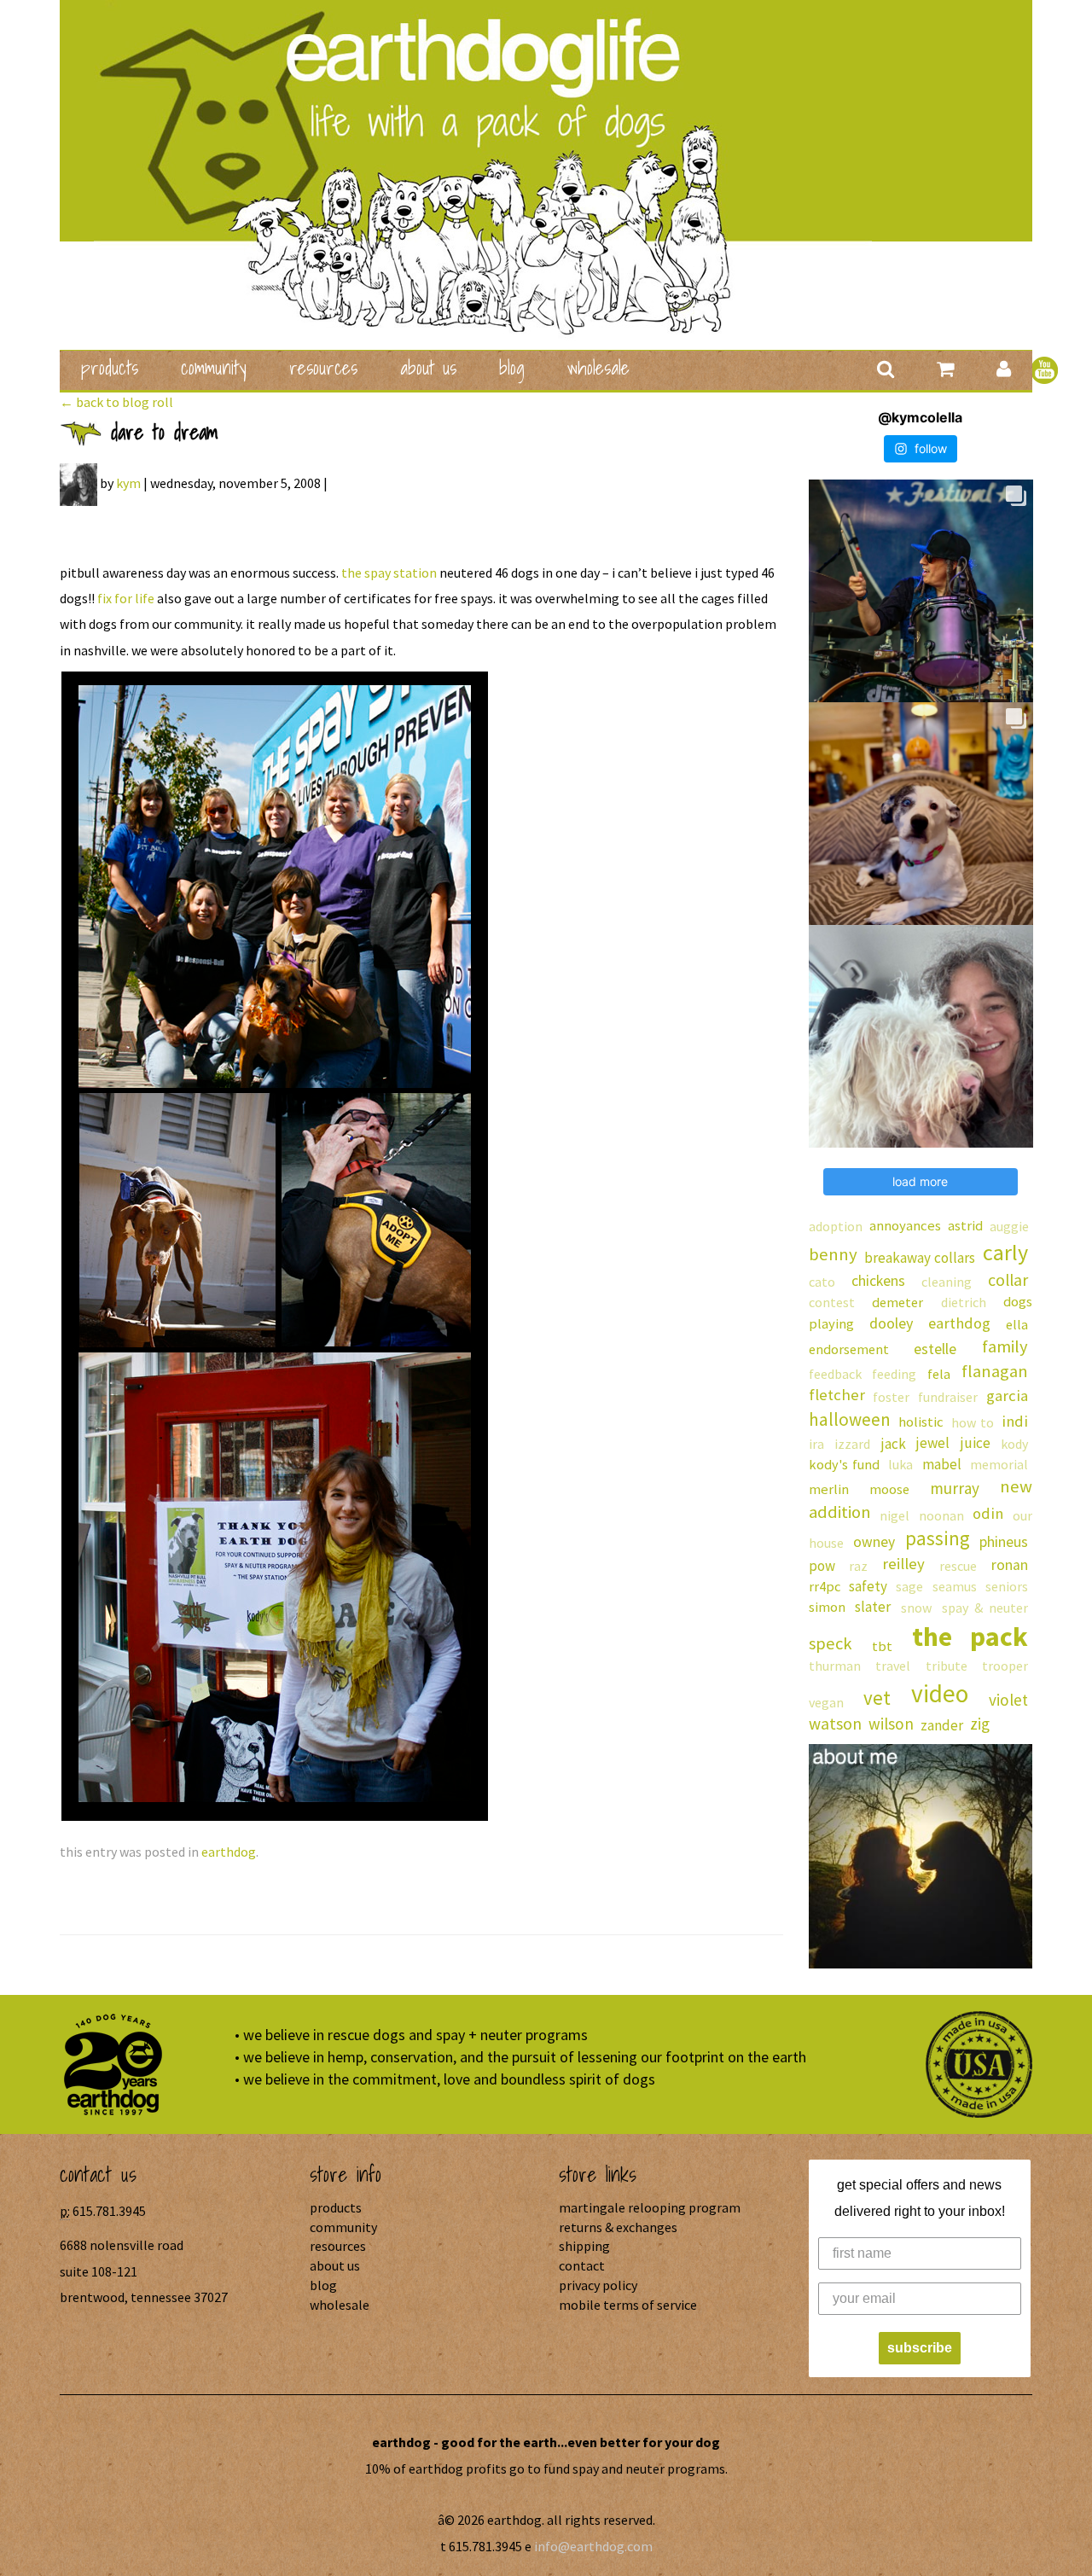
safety (868, 1586)
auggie (1009, 1226)
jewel (933, 1443)
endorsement (849, 1349)
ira (816, 1444)
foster (891, 1397)
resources (323, 367)
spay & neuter (985, 1608)
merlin (829, 1489)
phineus (1004, 1542)
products (110, 367)
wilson (891, 1724)
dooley (891, 1323)
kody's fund (844, 1464)
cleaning (947, 1282)
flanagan (995, 1371)
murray (955, 1488)
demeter (897, 1302)
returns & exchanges (618, 2227)
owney (874, 1542)
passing (938, 1538)
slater (873, 1607)
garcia (1007, 1396)
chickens (878, 1281)
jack (894, 1444)
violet (1008, 1700)
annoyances (905, 1226)
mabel (942, 1464)
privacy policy (598, 2285)
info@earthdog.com (593, 2546)
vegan (826, 1702)
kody (1014, 1444)
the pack (970, 1637)
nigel (895, 1515)
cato (822, 1282)
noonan (941, 1515)
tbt (882, 1646)
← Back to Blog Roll (116, 402)
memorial (999, 1464)
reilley (903, 1564)
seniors (1007, 1586)
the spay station (389, 573)
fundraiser (948, 1397)
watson (835, 1724)
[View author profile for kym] (78, 483)
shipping (584, 2246)
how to (972, 1422)
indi (1015, 1421)
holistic (921, 1422)
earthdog (229, 1852)
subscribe (920, 2348)
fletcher (837, 1395)
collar (1008, 1280)
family (1005, 1346)
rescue (958, 1566)
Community (214, 367)
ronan (1010, 1565)
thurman (835, 1666)
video (940, 1693)
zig (980, 1724)
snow (916, 1608)
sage (909, 1586)
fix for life (126, 598)
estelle (935, 1349)
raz (858, 1566)
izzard (852, 1444)
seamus (955, 1586)
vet (877, 1698)
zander (942, 1725)
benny (833, 1254)
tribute (947, 1666)
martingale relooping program (650, 2207)
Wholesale (598, 367)
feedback (835, 1374)
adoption (836, 1226)
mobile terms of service (628, 2305)
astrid (965, 1225)
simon (827, 1607)
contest (832, 1302)
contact (582, 2265)
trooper (1005, 1666)
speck (831, 1643)
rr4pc (825, 1586)
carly (1005, 1252)
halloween (850, 1419)
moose (889, 1489)
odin (988, 1513)
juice (976, 1443)
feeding (894, 1374)
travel (893, 1666)
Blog (512, 367)
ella (1017, 1324)
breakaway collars (920, 1258)
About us (428, 367)
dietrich (964, 1302)
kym (128, 483)
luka (900, 1464)
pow (822, 1566)
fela (939, 1374)
